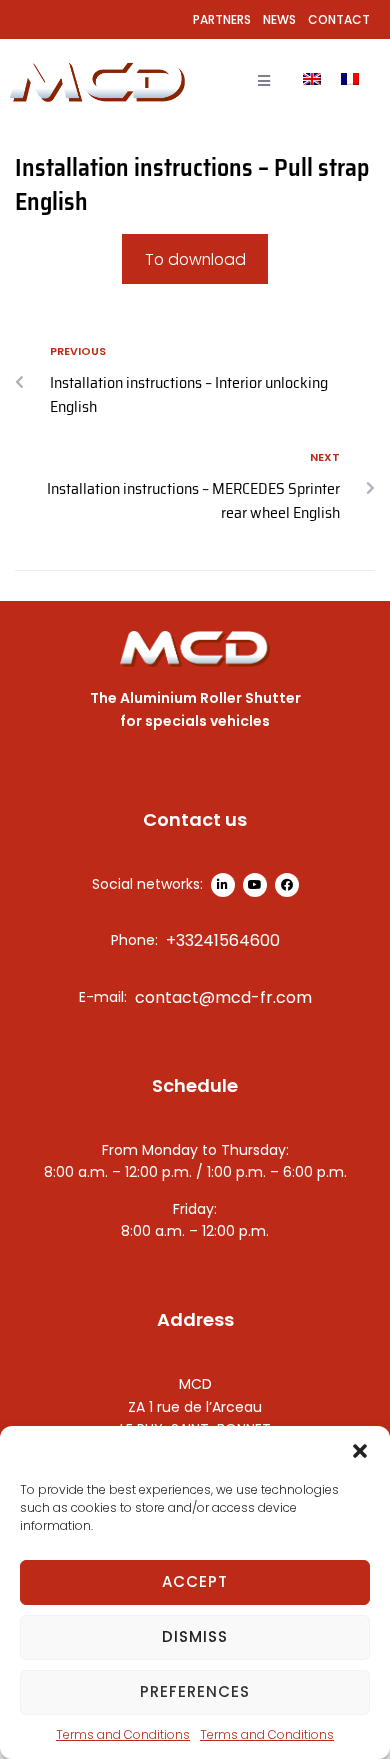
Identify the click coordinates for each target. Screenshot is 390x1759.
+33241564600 (223, 940)
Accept (195, 1581)
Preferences (195, 1691)
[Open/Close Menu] (264, 81)
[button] (360, 1451)
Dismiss (195, 1636)
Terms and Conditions (123, 1734)
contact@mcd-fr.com (223, 997)
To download (195, 259)
